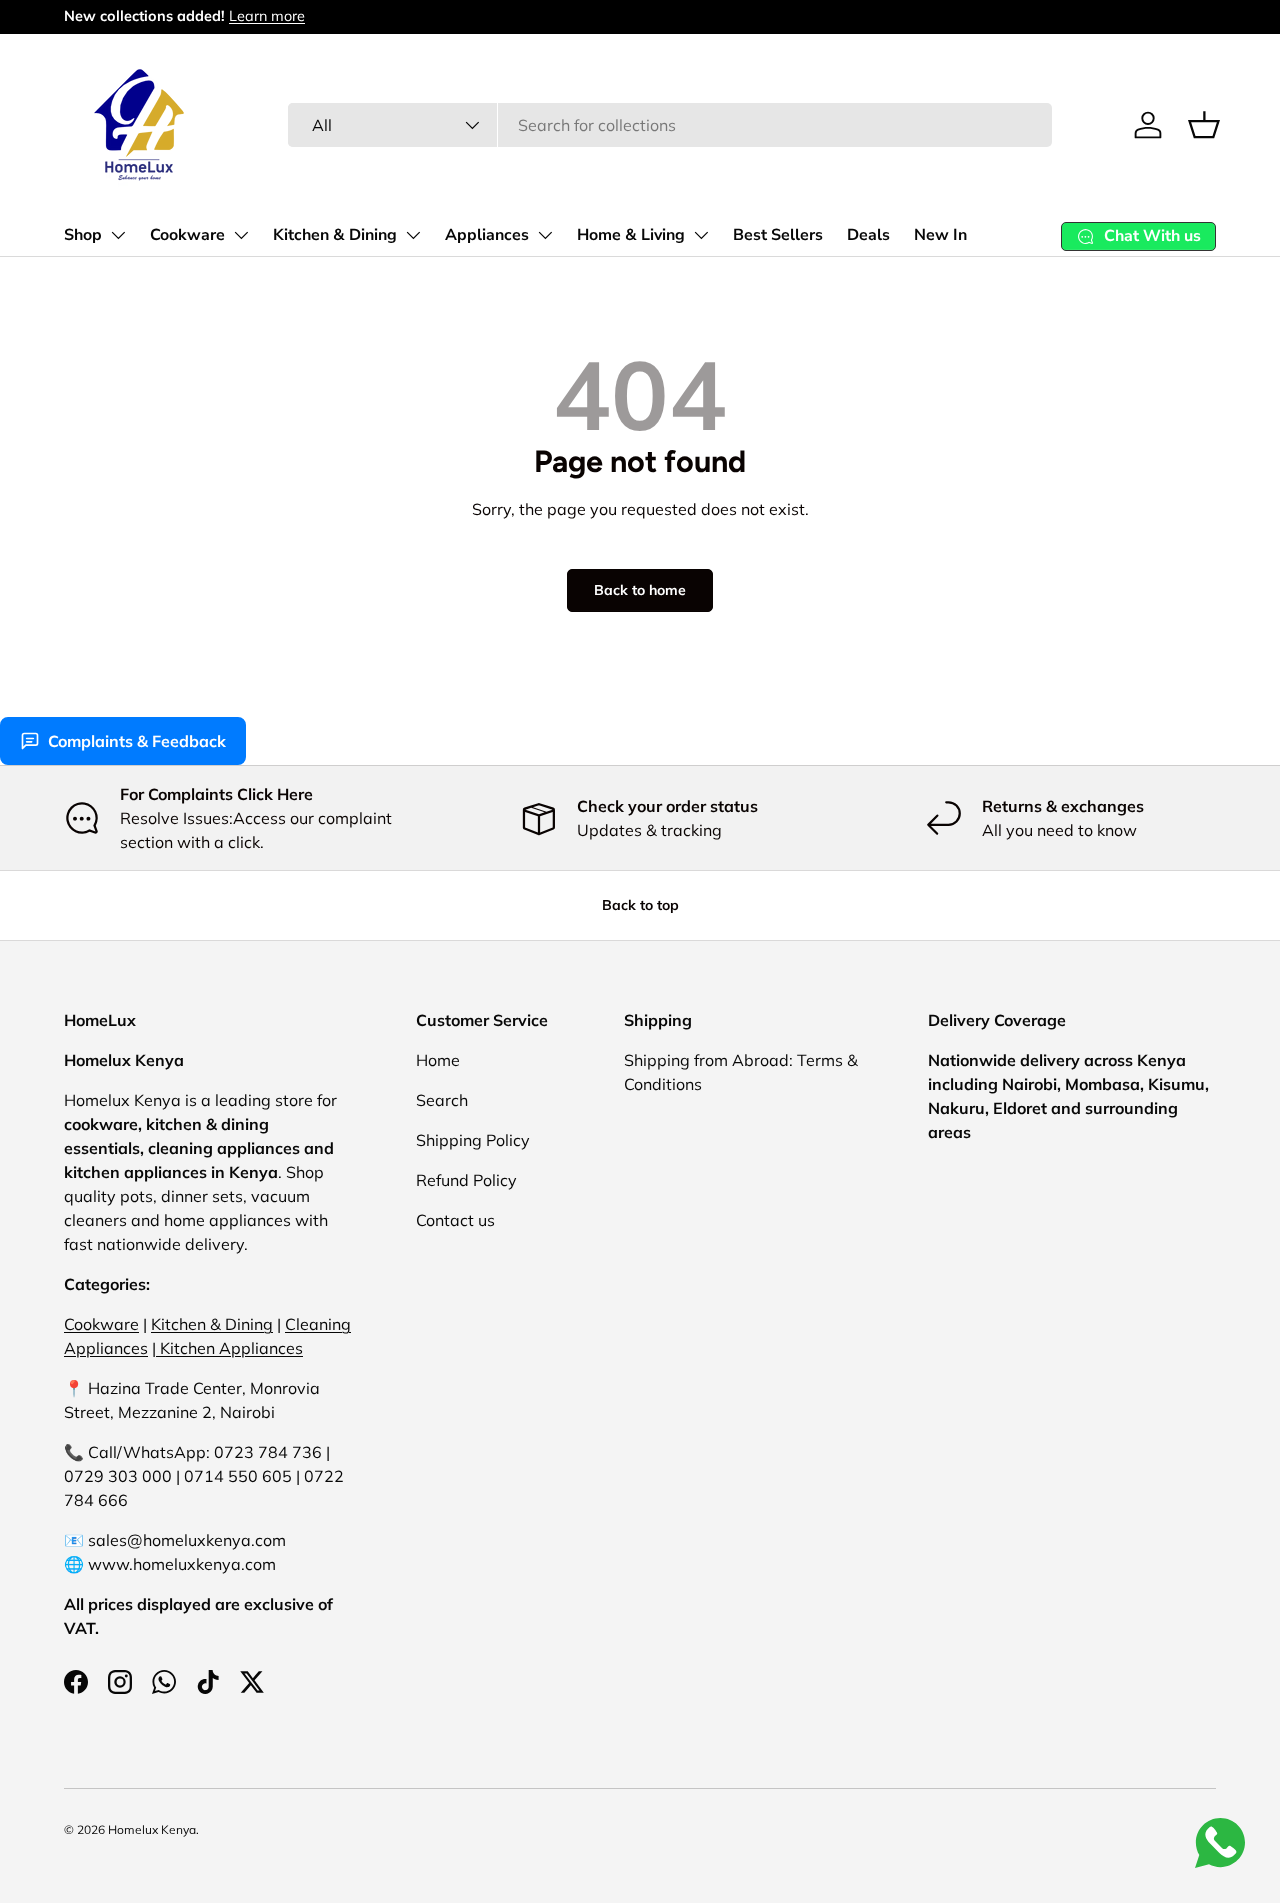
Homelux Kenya (152, 1829)
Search (442, 1100)
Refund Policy (466, 1180)
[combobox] (669, 125)
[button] (1204, 125)
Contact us (455, 1220)
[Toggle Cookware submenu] (241, 235)
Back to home (640, 590)
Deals (868, 235)
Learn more (267, 16)
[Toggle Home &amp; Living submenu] (701, 235)
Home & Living (631, 235)
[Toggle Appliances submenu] (545, 235)
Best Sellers (778, 235)
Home (438, 1060)
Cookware (187, 235)
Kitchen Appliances (229, 1348)
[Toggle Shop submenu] (118, 235)
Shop (83, 235)
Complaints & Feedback (137, 741)
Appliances (487, 235)
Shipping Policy (473, 1140)
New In (940, 235)
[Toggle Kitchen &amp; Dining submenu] (413, 235)
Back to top (640, 905)
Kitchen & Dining (335, 235)
